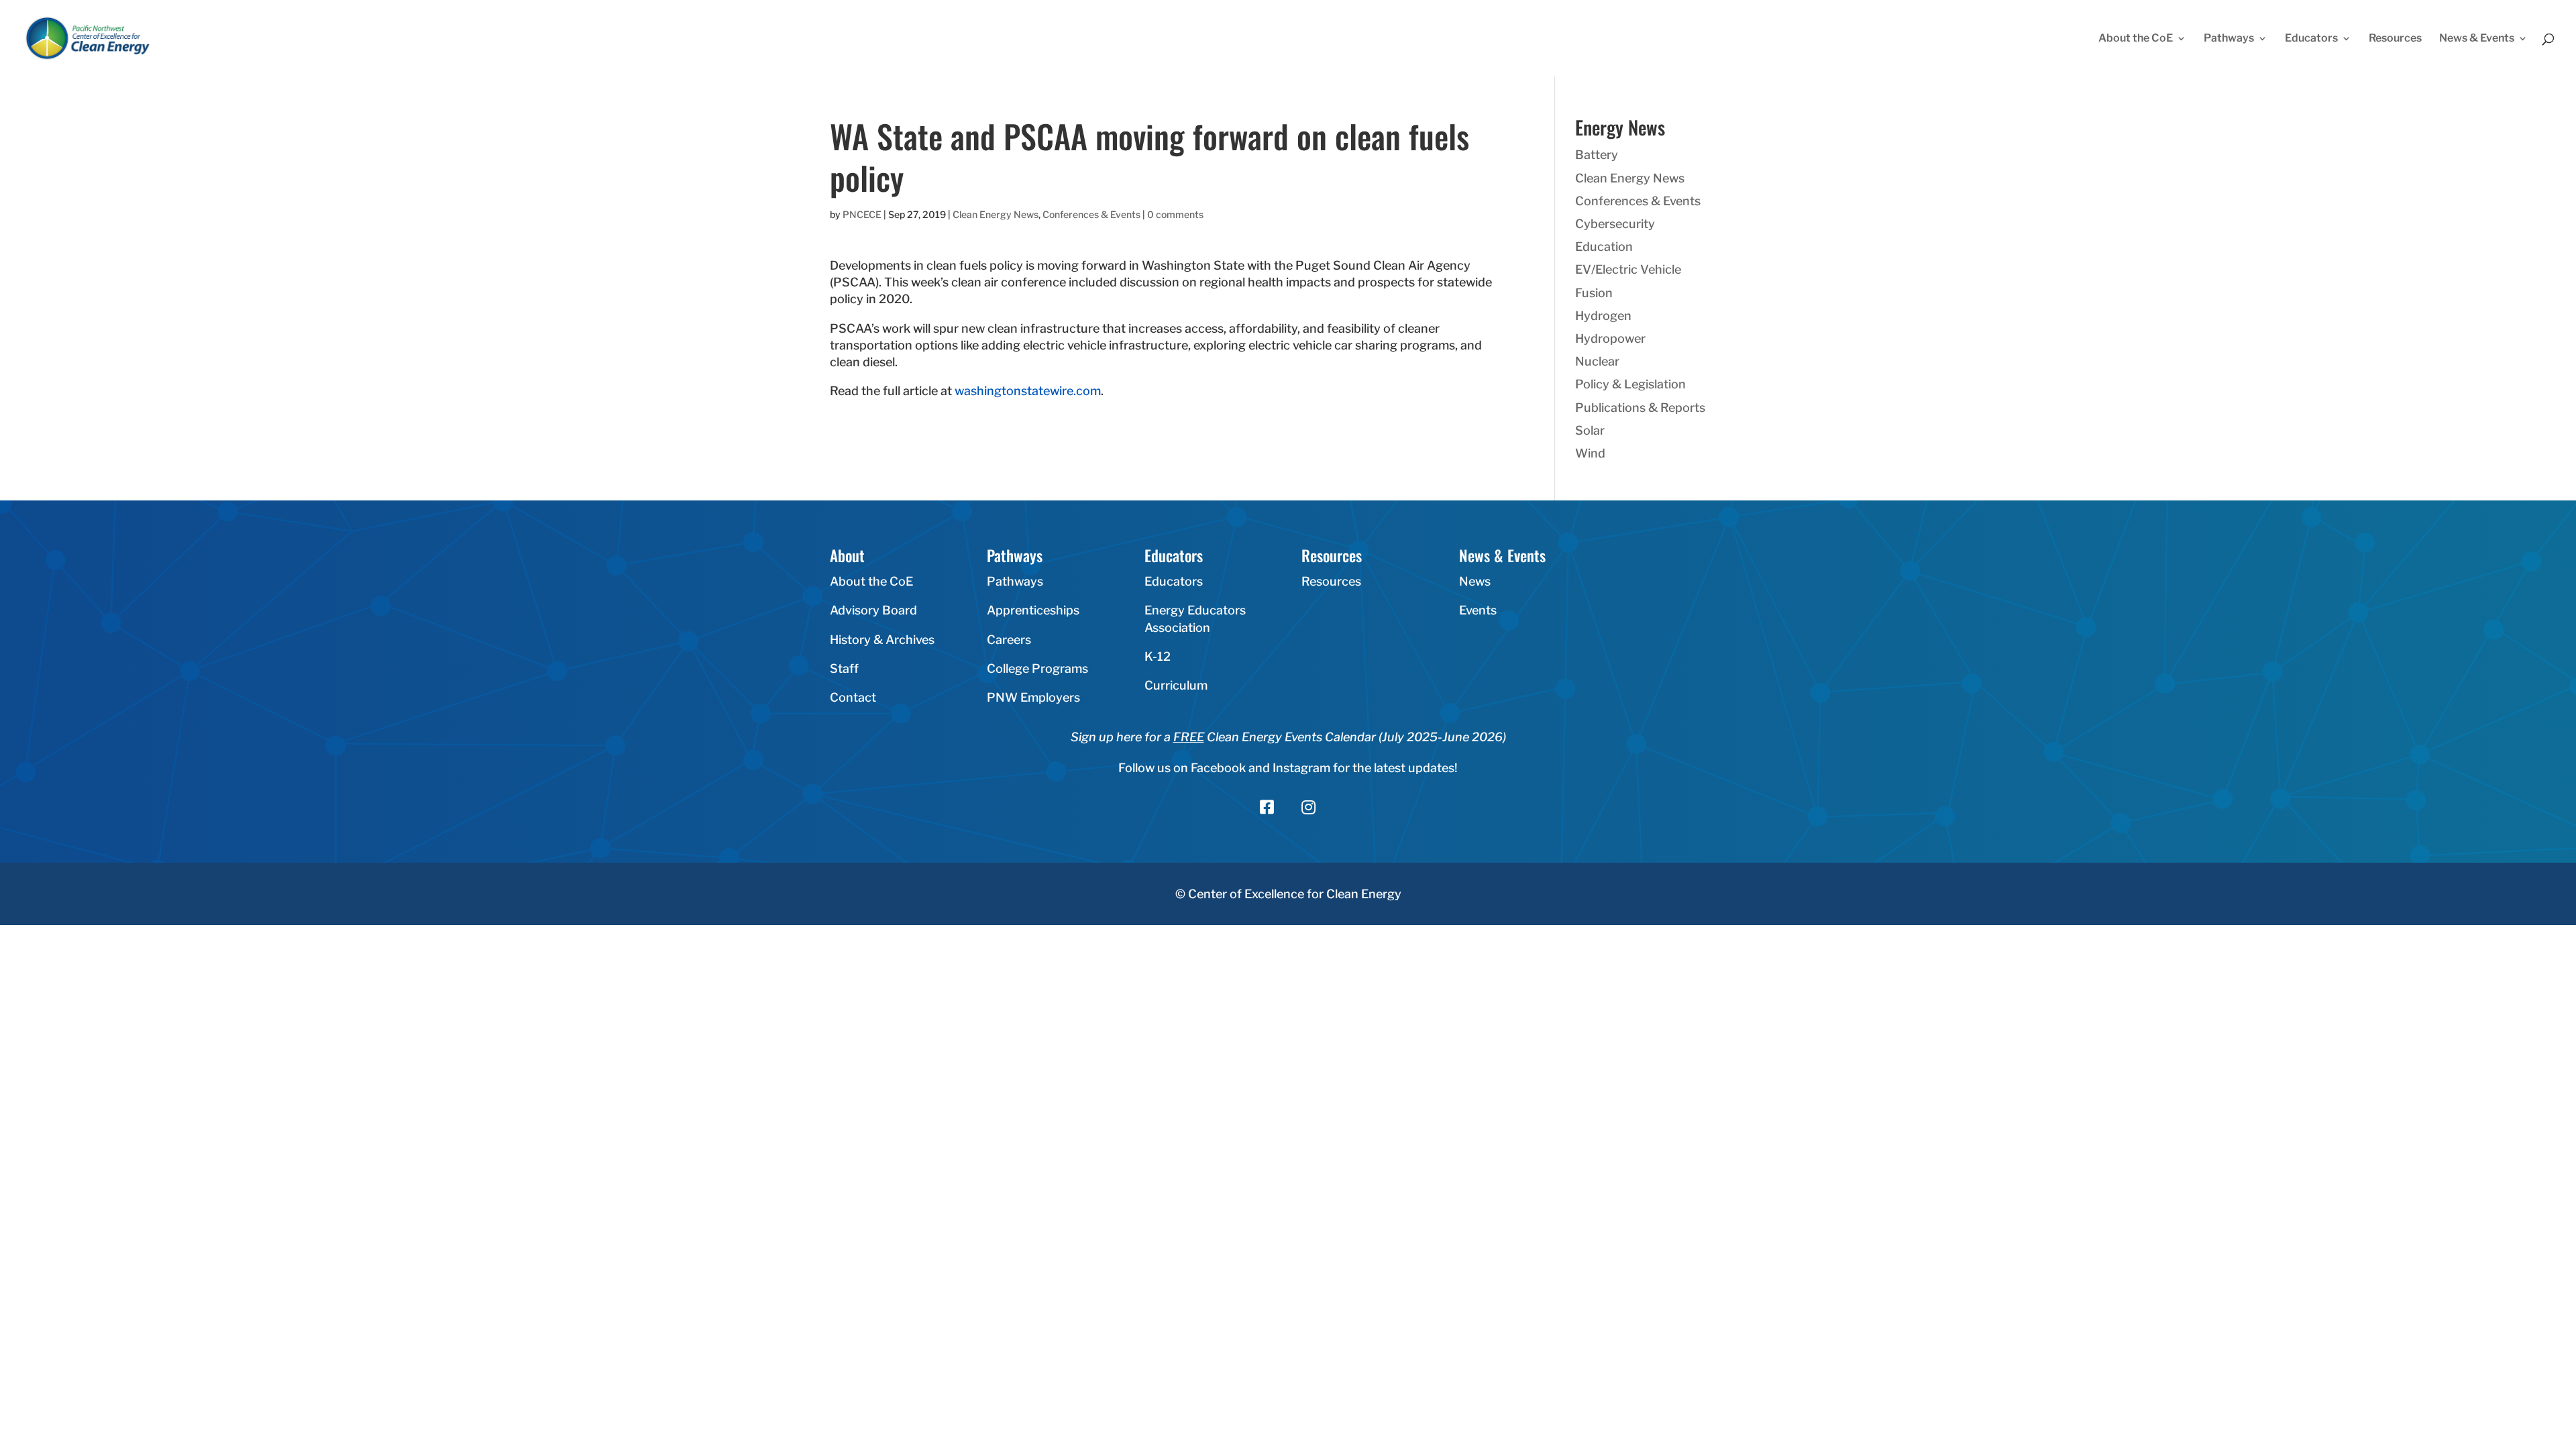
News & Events (2477, 39)
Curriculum (1176, 685)
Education (1604, 247)
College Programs (1037, 668)
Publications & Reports (1640, 408)
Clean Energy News (996, 214)
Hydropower (1610, 338)
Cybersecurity (1615, 224)
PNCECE (862, 214)
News (1475, 581)
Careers (1009, 640)
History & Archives (882, 640)
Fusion (1594, 293)
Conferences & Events (1091, 214)
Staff (844, 668)
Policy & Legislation (1630, 384)
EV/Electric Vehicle (1628, 269)
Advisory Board (873, 610)
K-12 (1158, 656)
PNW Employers (1033, 697)
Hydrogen (1603, 316)
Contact (853, 697)
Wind (1590, 453)
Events (1478, 610)
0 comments (1175, 214)
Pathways (2229, 39)
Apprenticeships (1033, 610)
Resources (2395, 39)
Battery (1597, 155)
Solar (1590, 430)
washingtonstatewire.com (1028, 391)
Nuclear (1597, 361)
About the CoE (2136, 39)
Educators (2311, 39)
